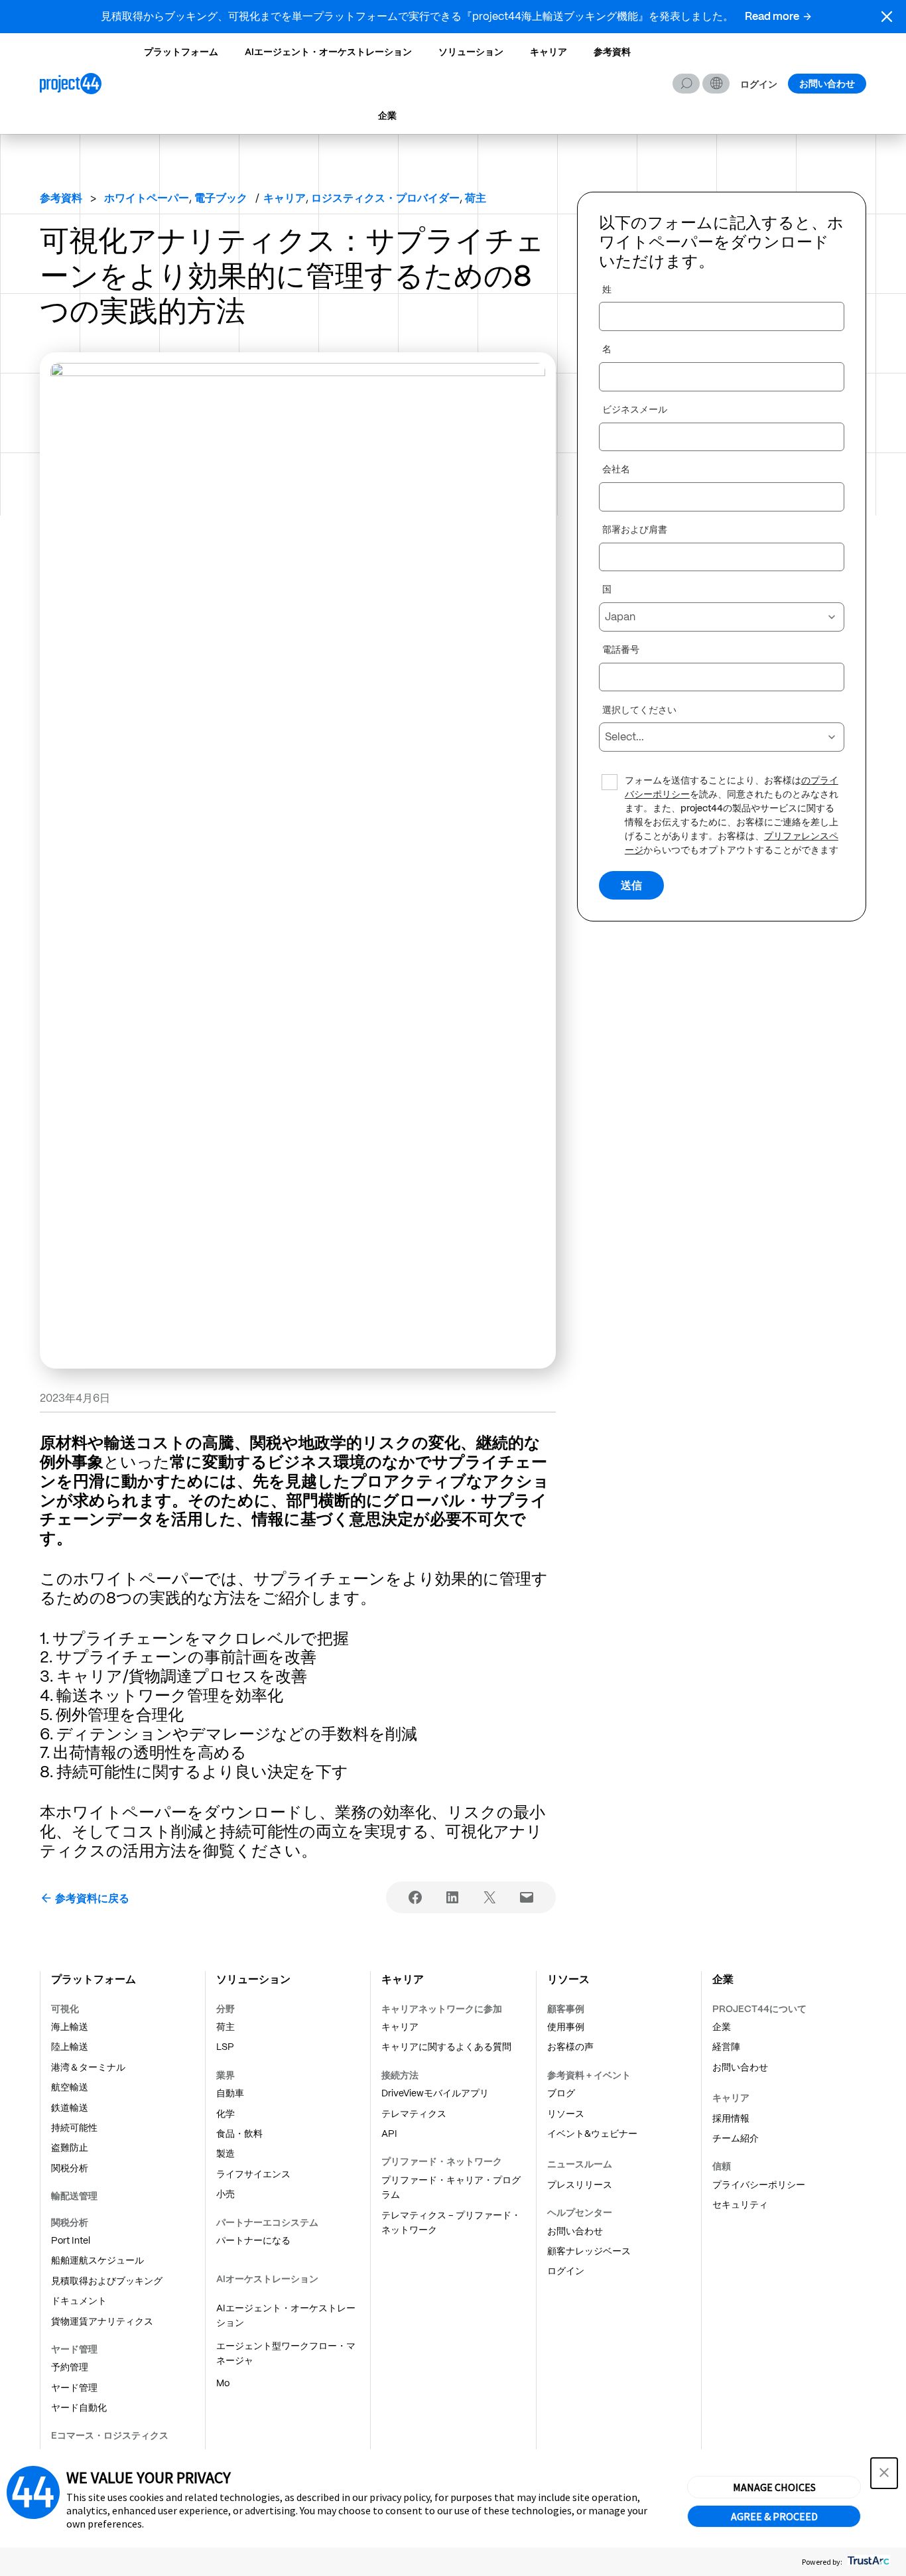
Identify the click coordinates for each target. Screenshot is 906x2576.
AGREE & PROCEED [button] (774, 2516)
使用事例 (566, 2027)
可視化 (65, 2009)
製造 (226, 2153)
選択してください (639, 711)
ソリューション (471, 52)
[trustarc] (867, 2562)
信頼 (722, 2166)
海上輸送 (70, 2027)
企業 (387, 115)
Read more (772, 16)
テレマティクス (414, 2114)
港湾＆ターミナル (88, 2067)
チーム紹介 (736, 2138)
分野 (226, 2009)
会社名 (616, 470)
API (389, 2134)
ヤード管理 (74, 2349)
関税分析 (70, 2168)
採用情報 (731, 2118)
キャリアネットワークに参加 (442, 2009)
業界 (226, 2075)
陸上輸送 (70, 2047)
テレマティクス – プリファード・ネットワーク (451, 2222)
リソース (566, 2114)
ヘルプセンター (580, 2212)
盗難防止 (70, 2147)
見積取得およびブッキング (107, 2281)
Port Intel (71, 2240)
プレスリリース (580, 2185)
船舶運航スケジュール (97, 2260)
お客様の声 (570, 2047)
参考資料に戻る (92, 1898)
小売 (226, 2194)
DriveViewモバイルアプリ (435, 2093)
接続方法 (400, 2075)
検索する (686, 84)
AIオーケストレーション (267, 2279)
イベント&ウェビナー (592, 2134)
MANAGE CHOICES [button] (774, 2487)
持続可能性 (74, 2128)
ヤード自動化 (79, 2407)
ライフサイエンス (253, 2174)
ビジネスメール (635, 410)
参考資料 (612, 52)
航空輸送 (70, 2087)
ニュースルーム (580, 2164)
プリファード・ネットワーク (442, 2161)
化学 (226, 2114)
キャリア (549, 52)
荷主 (226, 2027)
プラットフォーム (181, 52)
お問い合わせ (827, 84)
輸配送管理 (74, 2196)
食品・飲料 (239, 2134)
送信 (631, 885)
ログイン (759, 85)
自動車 (230, 2093)
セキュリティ (740, 2204)
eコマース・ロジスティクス (110, 2435)
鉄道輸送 (70, 2108)
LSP (225, 2047)
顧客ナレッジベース (589, 2251)
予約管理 (70, 2367)
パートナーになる (253, 2240)
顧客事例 (566, 2009)
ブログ (561, 2093)
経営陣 (726, 2047)
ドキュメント (79, 2301)
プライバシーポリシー (759, 2185)
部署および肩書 (635, 530)
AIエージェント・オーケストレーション (328, 52)
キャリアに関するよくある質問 (446, 2047)
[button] (887, 17)
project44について (759, 2009)
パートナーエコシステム (267, 2222)
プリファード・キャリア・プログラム (451, 2187)
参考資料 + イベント (589, 2075)
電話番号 (621, 650)
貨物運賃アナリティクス (102, 2321)
